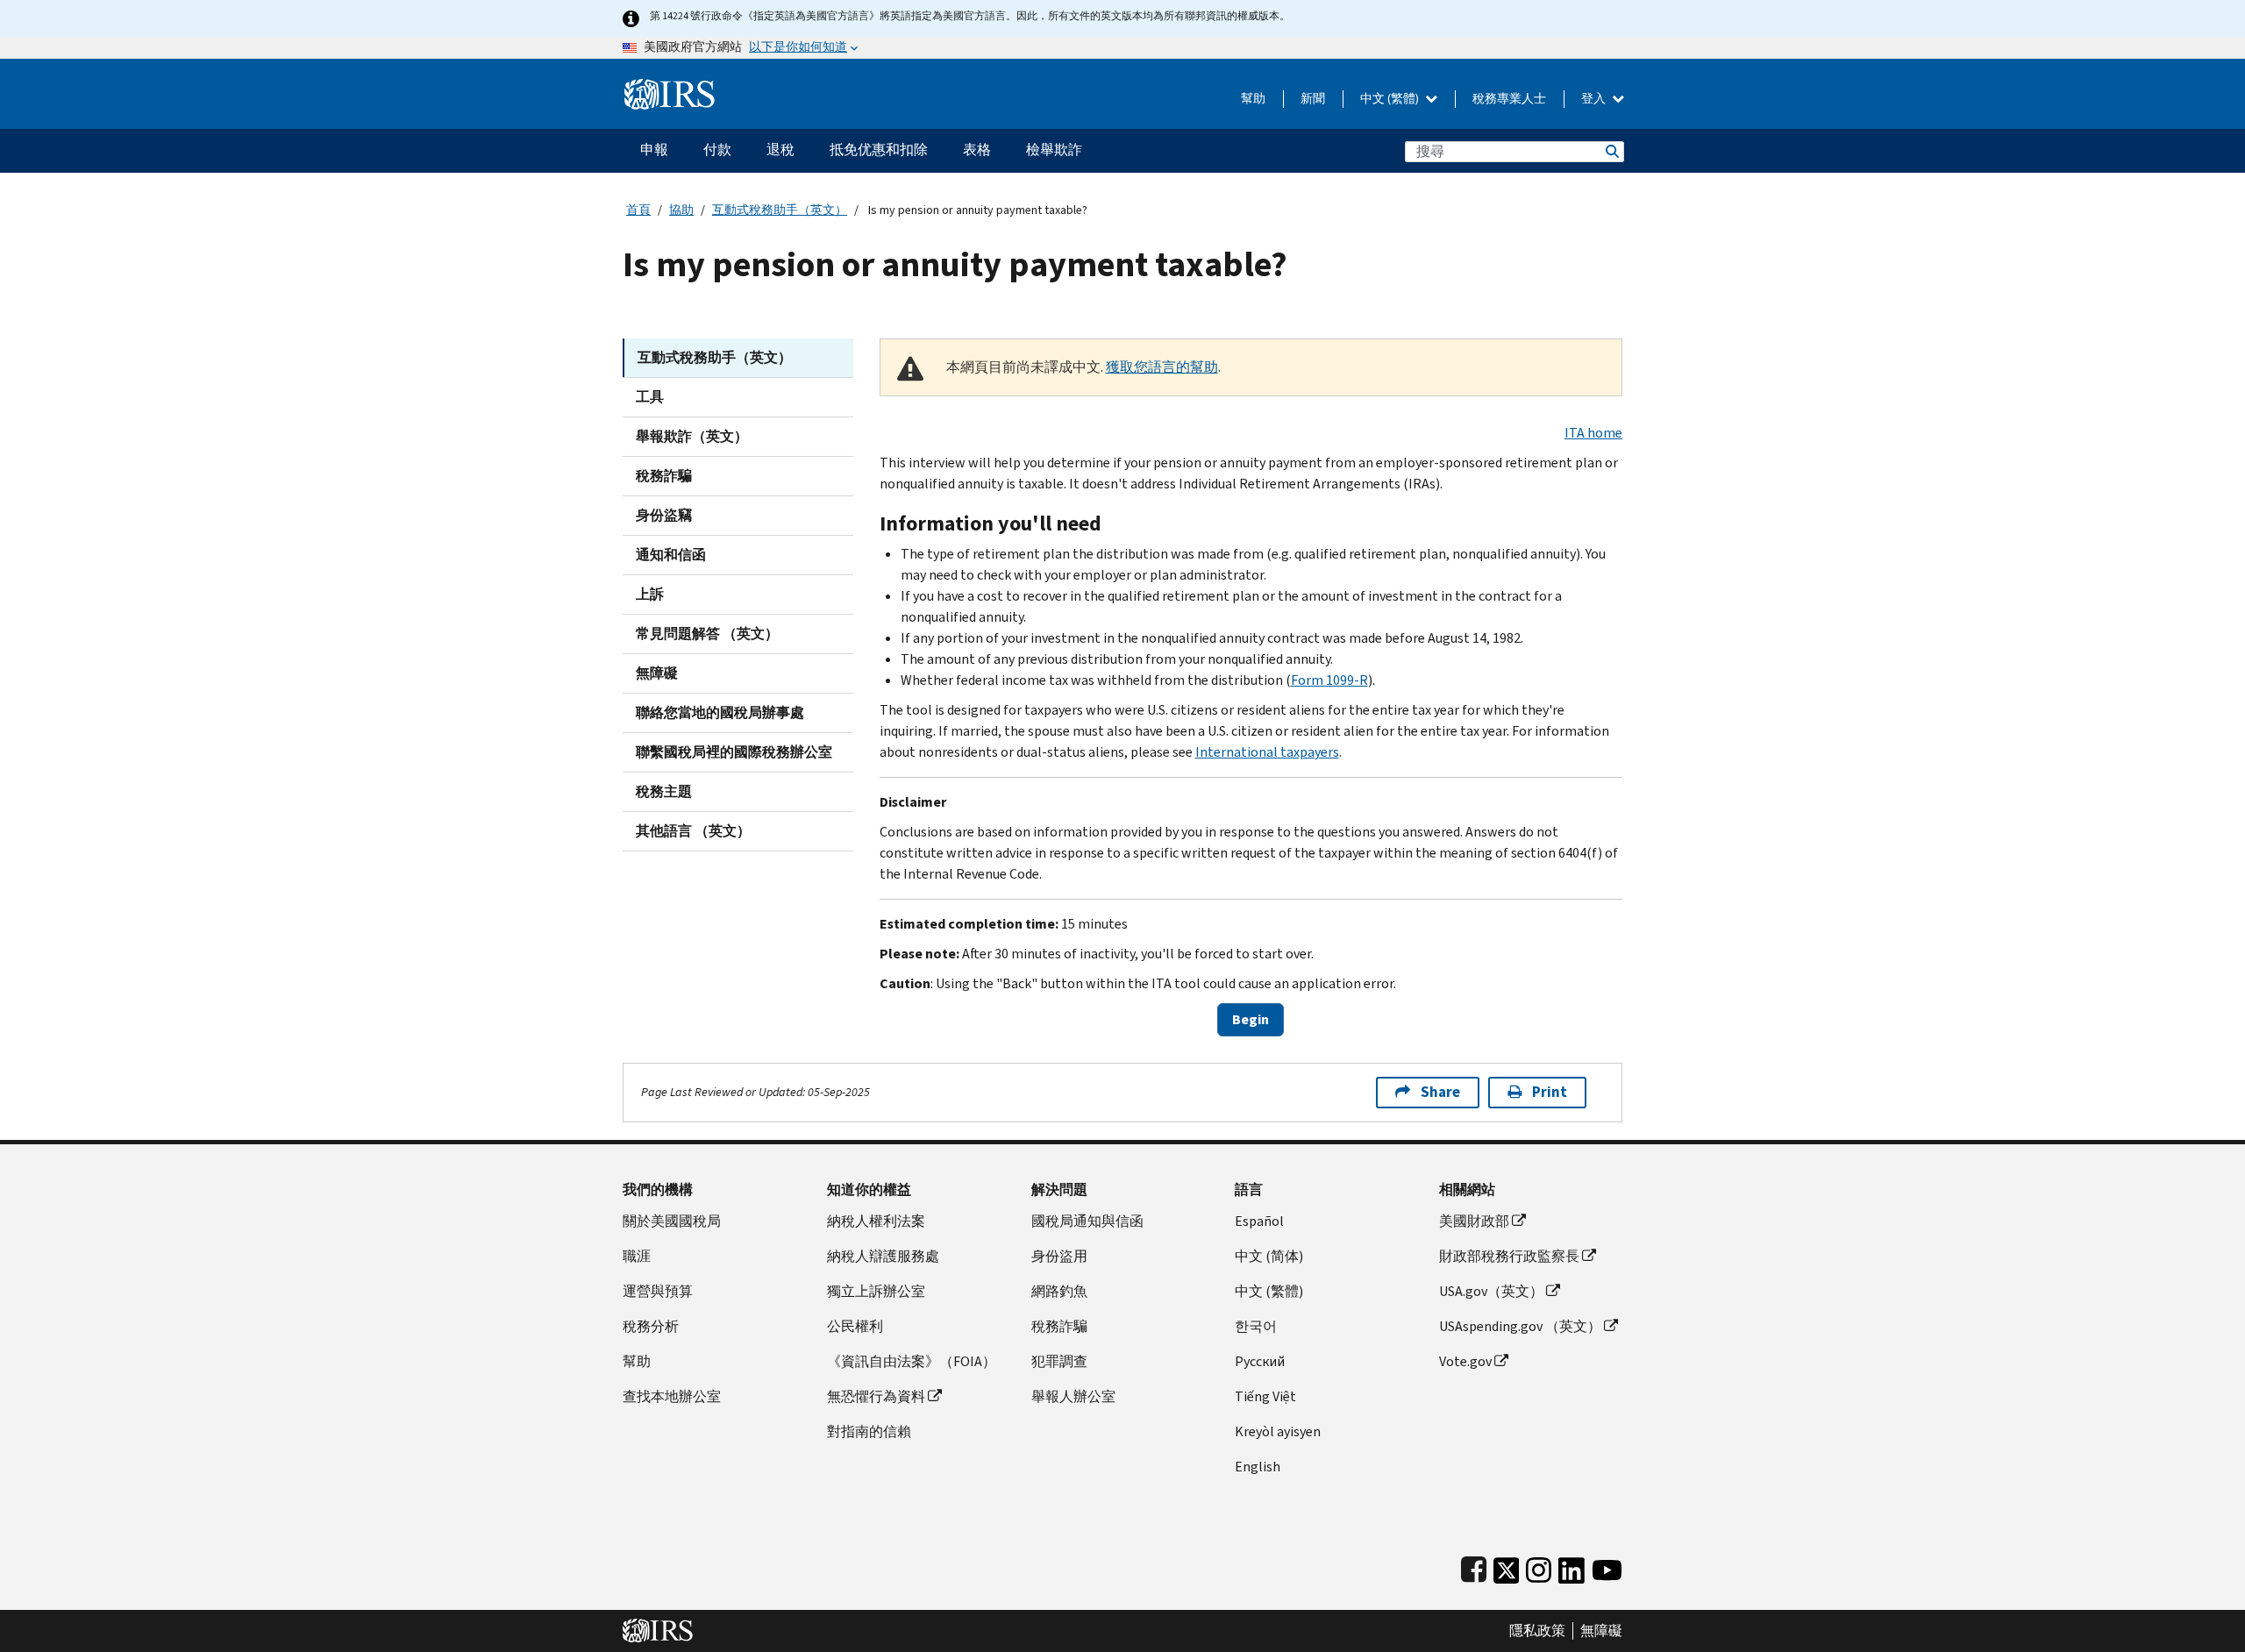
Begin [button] (1251, 1019)
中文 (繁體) (1391, 99)
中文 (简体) (1269, 1256)
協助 (681, 210)
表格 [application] (977, 150)
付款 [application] (717, 150)
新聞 (1313, 99)
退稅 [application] (780, 150)
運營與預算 (658, 1291)
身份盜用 (1059, 1256)
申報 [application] (654, 150)
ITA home (1593, 433)
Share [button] (1440, 1092)
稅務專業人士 (1509, 99)
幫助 (1253, 99)
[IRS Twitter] (1507, 1567)
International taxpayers (1267, 752)
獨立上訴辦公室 (876, 1291)
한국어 (1256, 1326)
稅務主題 (664, 791)
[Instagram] (1539, 1567)
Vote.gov (1465, 1361)
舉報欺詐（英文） (692, 436)
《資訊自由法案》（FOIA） (912, 1361)
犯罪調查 (1059, 1361)
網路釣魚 (1059, 1291)
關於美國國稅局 (672, 1221)
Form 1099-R (1329, 680)
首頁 (638, 210)
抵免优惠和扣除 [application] (879, 150)
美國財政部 (1474, 1221)
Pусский (1260, 1361)
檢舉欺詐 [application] (1054, 150)
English (1258, 1467)
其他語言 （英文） (693, 831)
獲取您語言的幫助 (1162, 367)
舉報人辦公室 (1073, 1396)
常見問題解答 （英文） (707, 634)
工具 (650, 397)
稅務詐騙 (664, 476)
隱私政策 (1537, 1631)
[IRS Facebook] (1474, 1567)
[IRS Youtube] (1607, 1567)
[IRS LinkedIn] (1571, 1567)
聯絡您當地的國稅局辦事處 (720, 712)
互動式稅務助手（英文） (780, 210)
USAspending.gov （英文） (1520, 1326)
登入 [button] (1595, 99)
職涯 (637, 1256)
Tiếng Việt (1265, 1396)
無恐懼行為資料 (876, 1396)
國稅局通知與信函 (1087, 1221)
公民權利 (855, 1326)
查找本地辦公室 (672, 1396)
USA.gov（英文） (1491, 1291)
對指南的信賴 (869, 1431)
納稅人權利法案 (876, 1221)
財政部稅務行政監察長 (1509, 1256)
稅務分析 (651, 1326)
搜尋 (1611, 151)
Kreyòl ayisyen (1278, 1431)
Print (1550, 1092)
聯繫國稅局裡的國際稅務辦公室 (734, 752)
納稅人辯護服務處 (883, 1256)
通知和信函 (671, 555)
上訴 (650, 594)
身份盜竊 (664, 515)
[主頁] (670, 87)
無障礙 (657, 673)
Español (1259, 1221)
